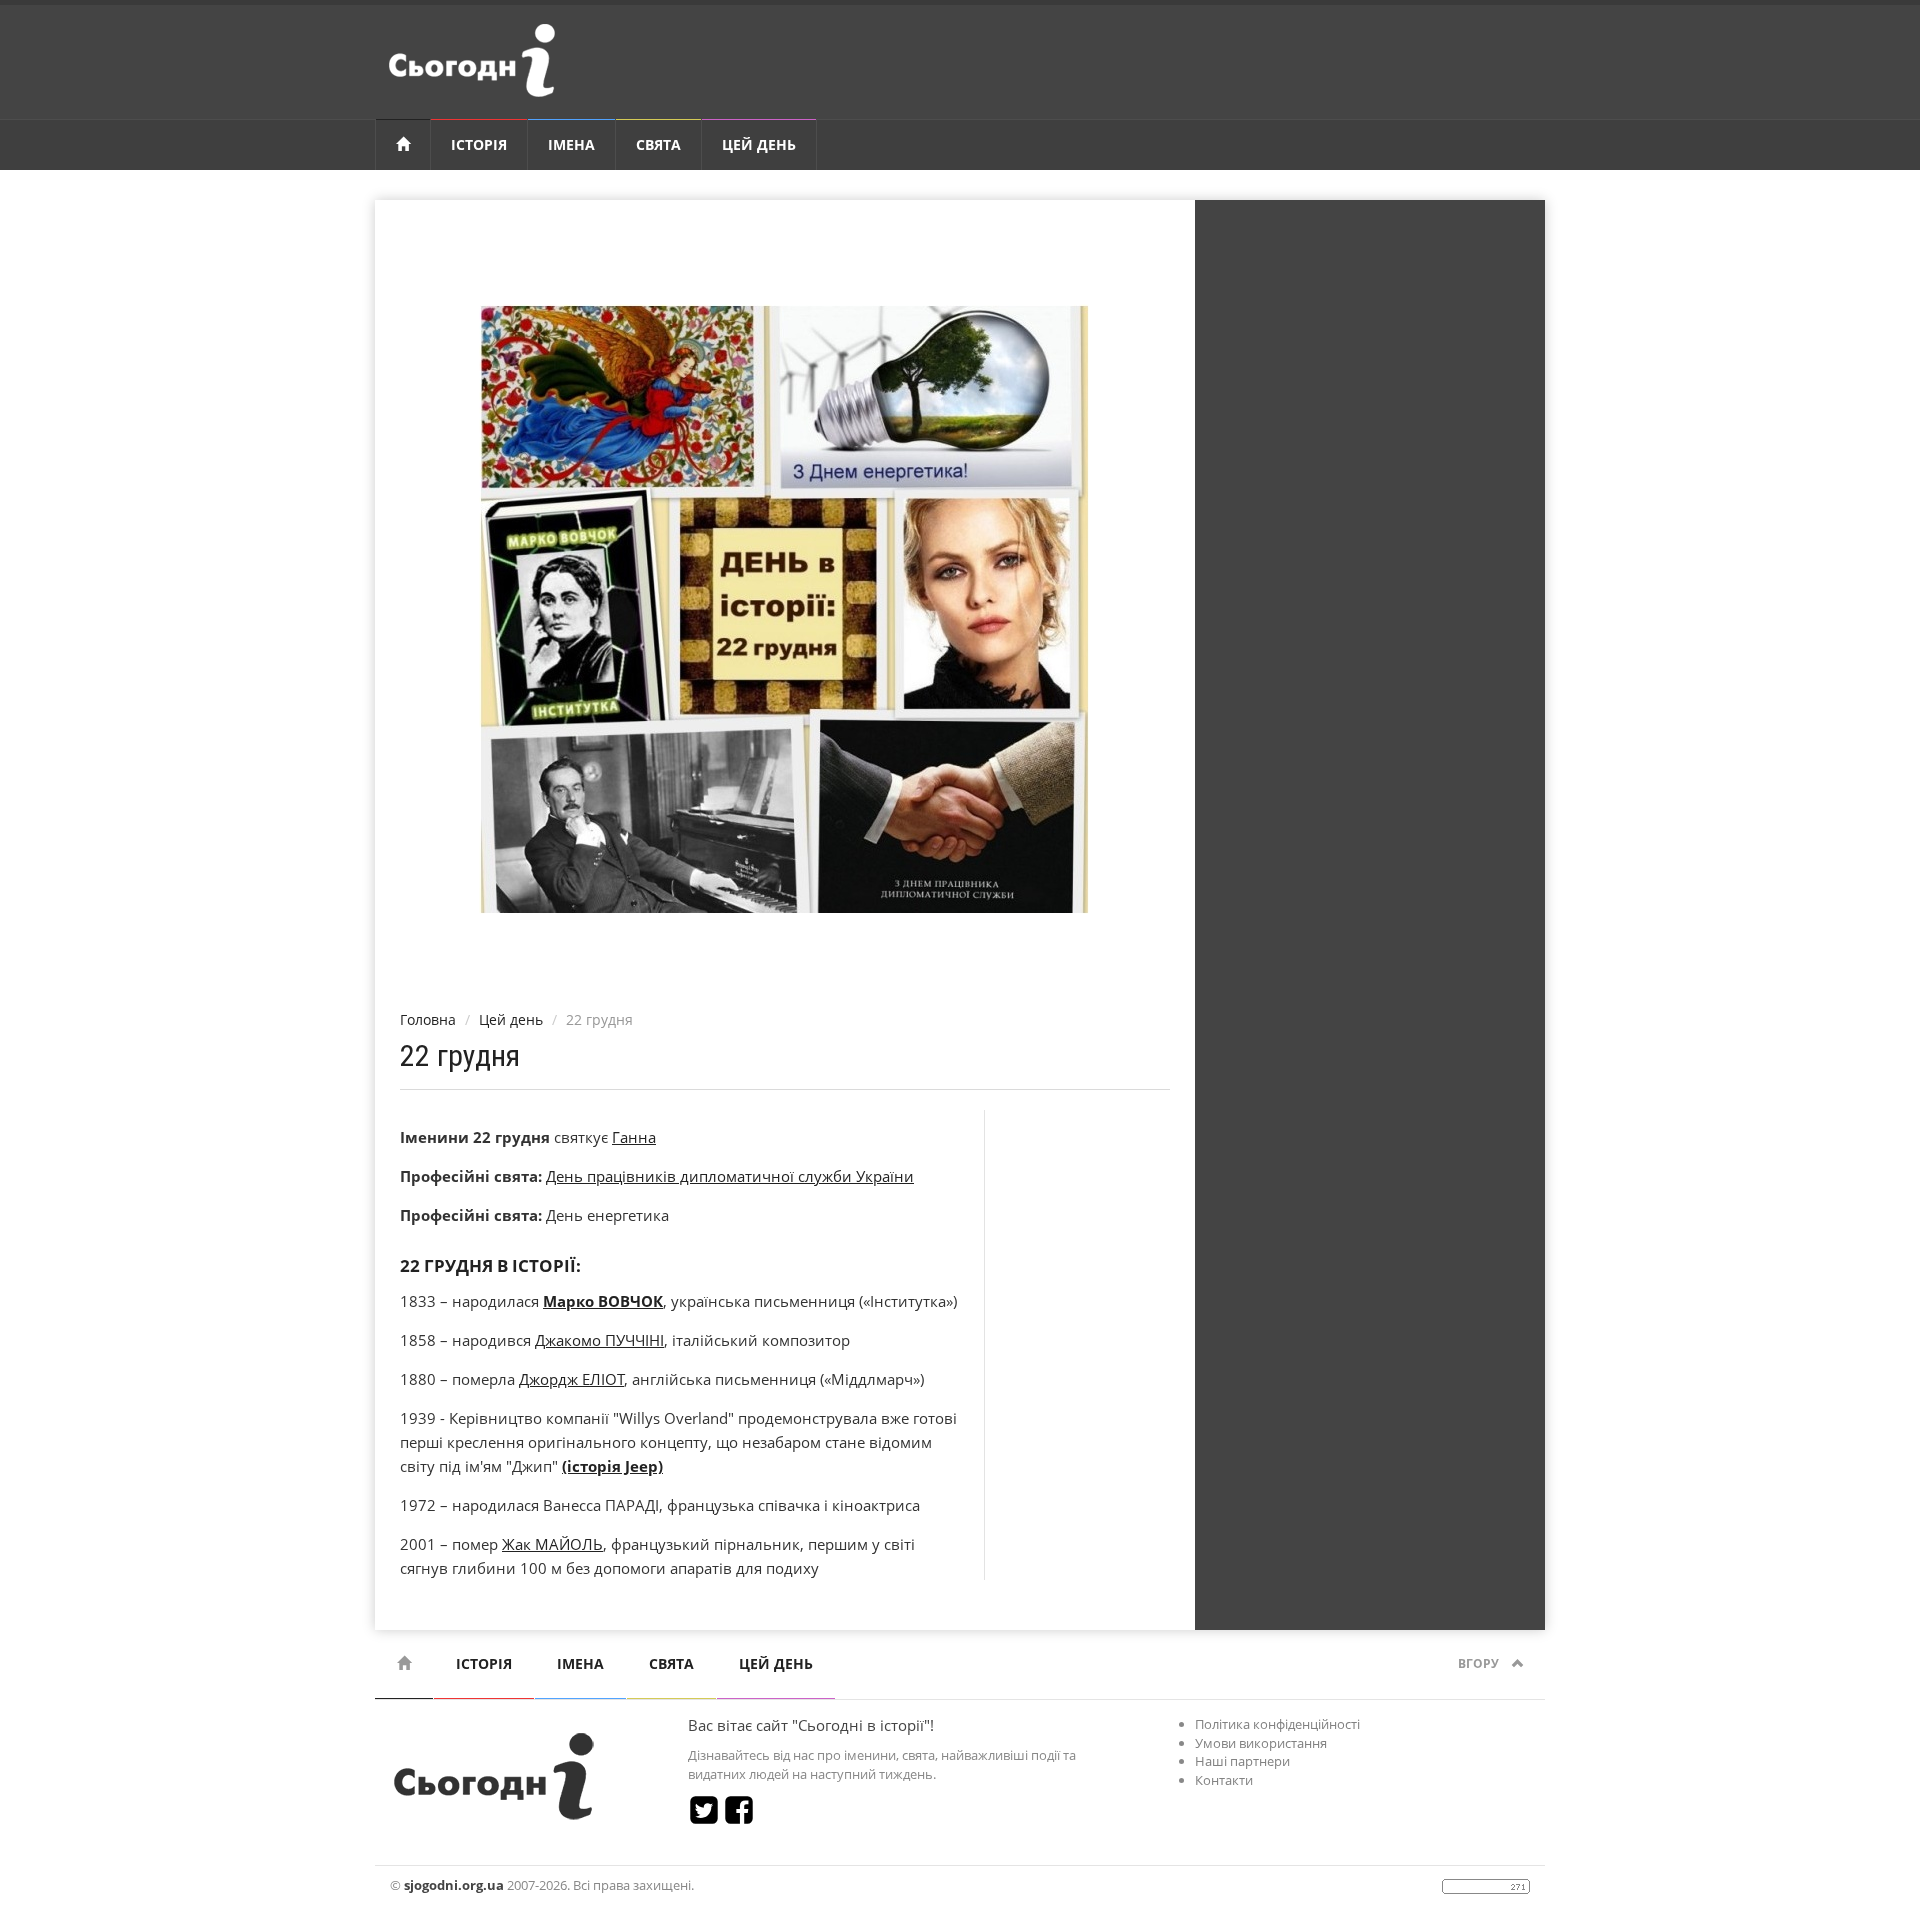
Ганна (634, 1137)
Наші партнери (1242, 1761)
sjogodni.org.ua (454, 1885)
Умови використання (1261, 1743)
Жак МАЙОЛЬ (552, 1544)
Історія (479, 144)
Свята (658, 144)
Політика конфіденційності (1277, 1724)
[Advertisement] (1370, 525)
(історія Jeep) (612, 1466)
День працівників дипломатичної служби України (730, 1176)
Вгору (1480, 1663)
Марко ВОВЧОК (603, 1301)
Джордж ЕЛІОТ (571, 1379)
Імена (571, 144)
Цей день (759, 144)
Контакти (1224, 1780)
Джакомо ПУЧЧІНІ (599, 1340)
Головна (428, 1019)
